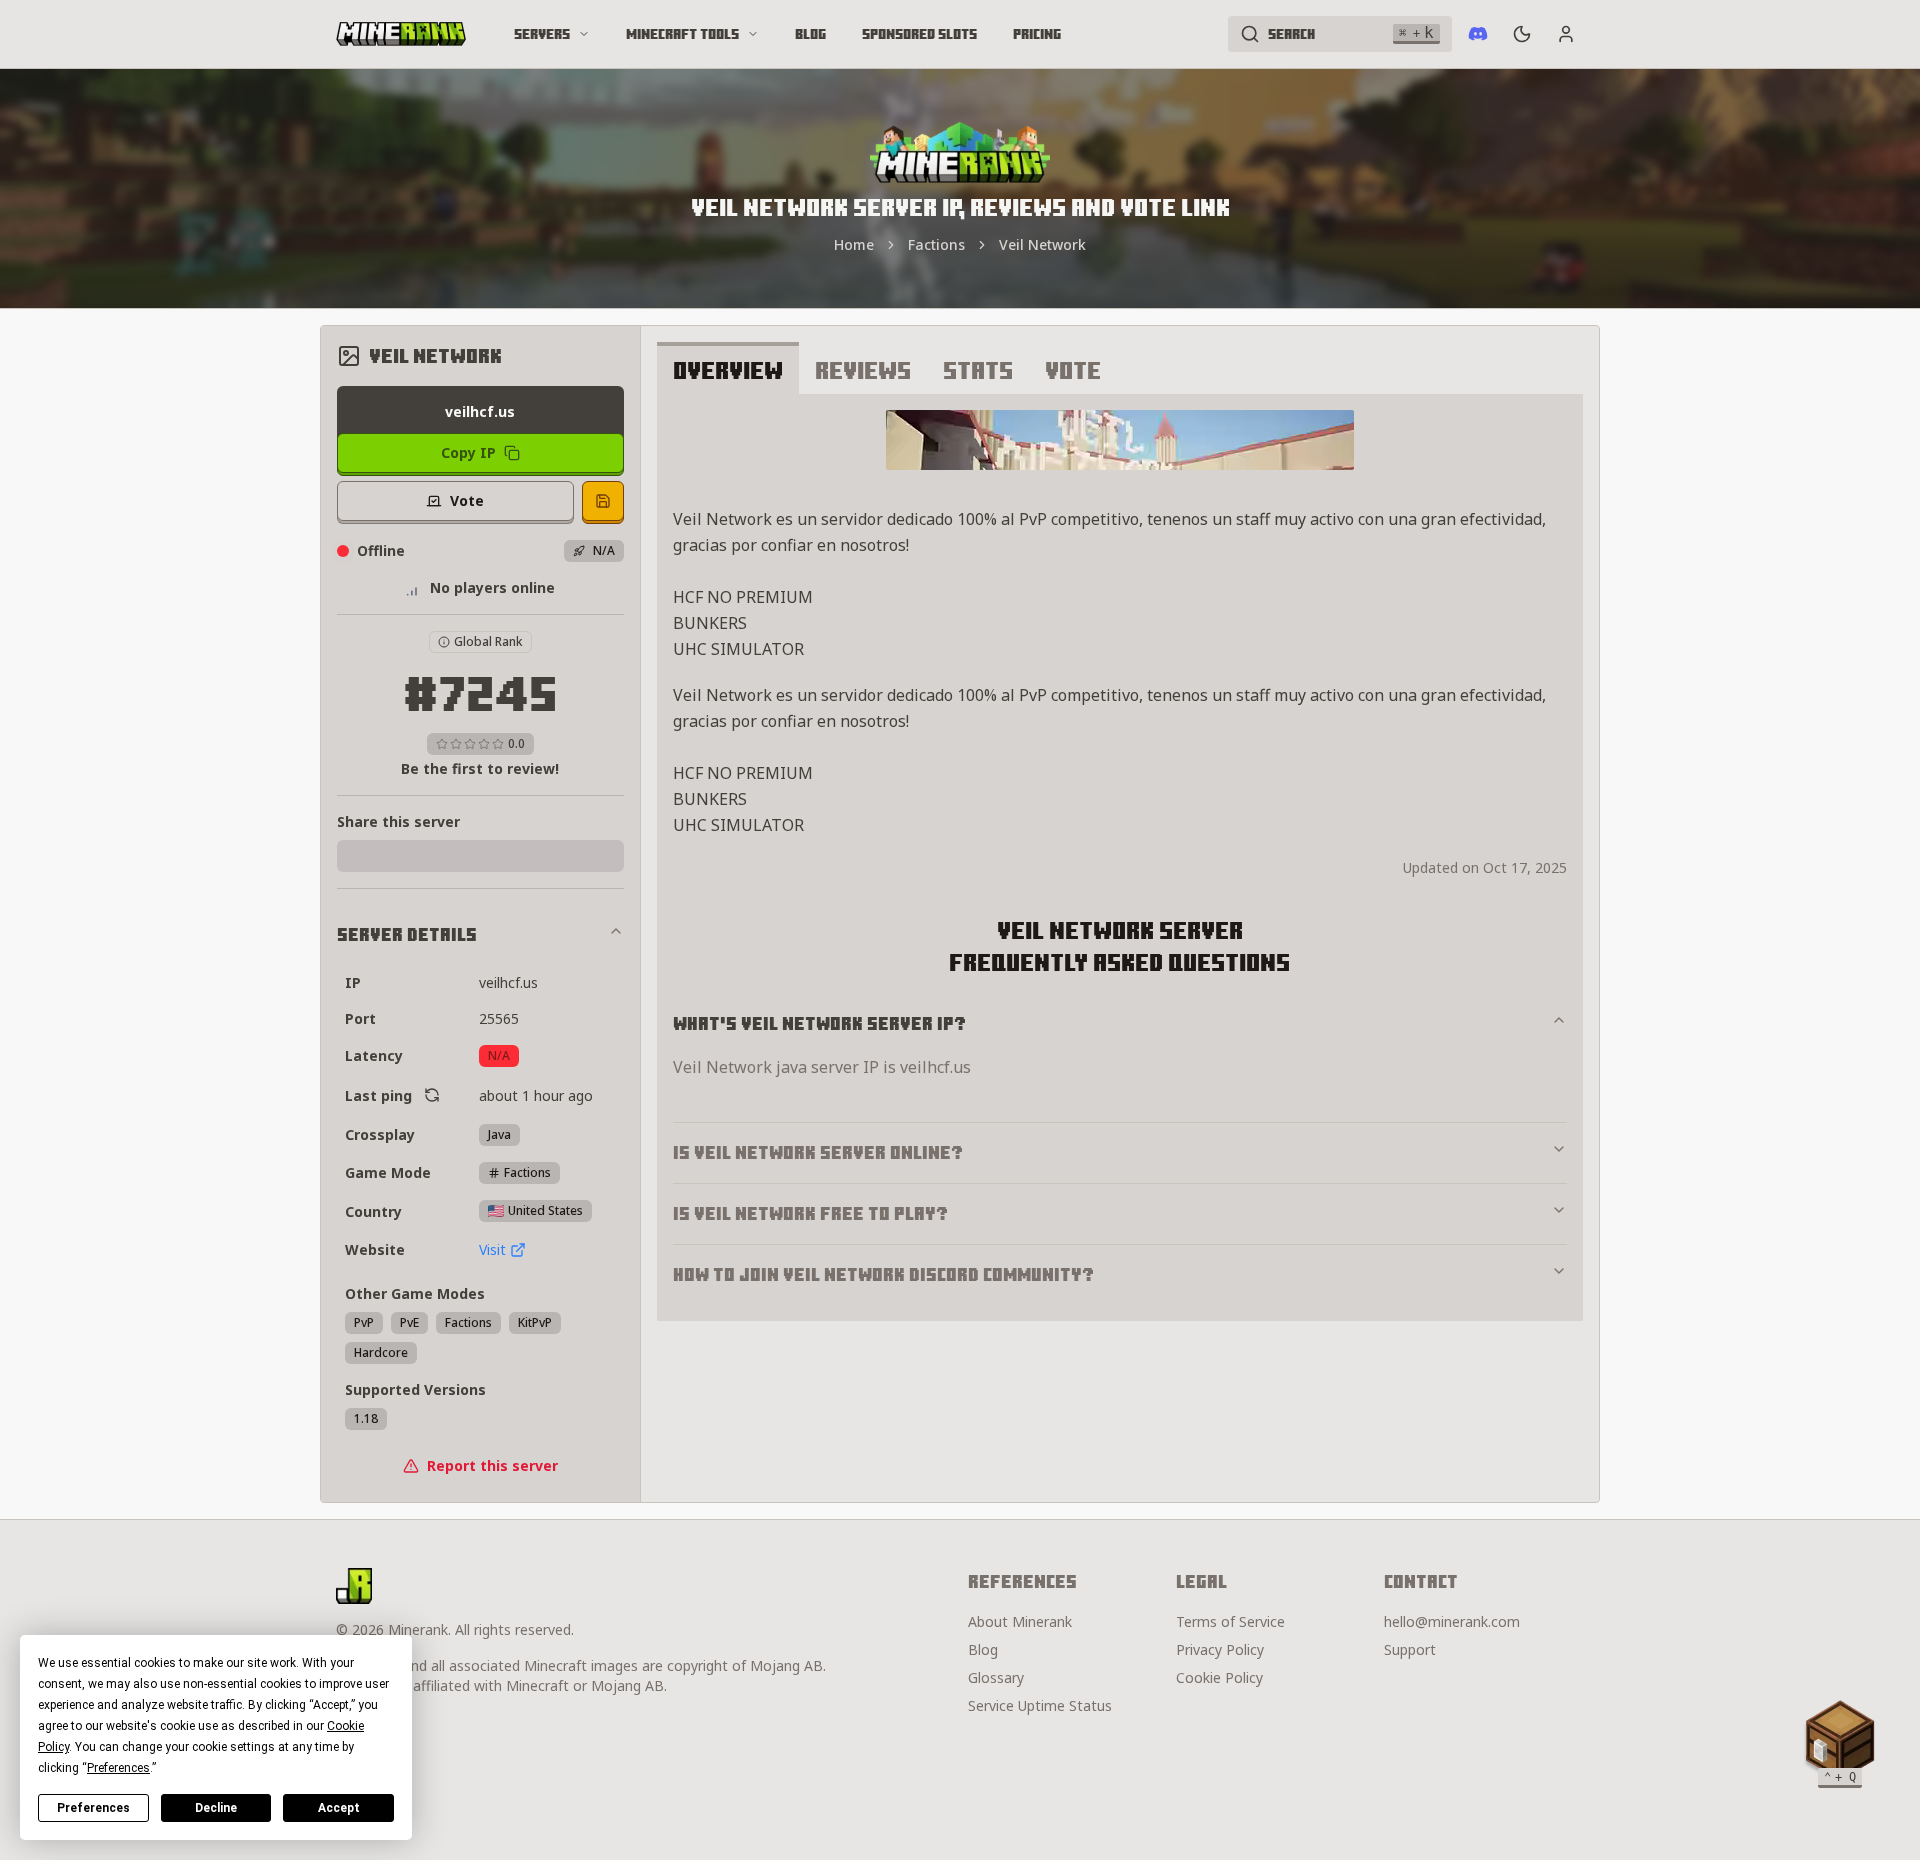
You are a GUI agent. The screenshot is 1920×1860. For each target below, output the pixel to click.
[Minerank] (401, 34)
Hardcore (381, 1352)
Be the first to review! (480, 768)
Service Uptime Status (1040, 1705)
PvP (364, 1322)
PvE (409, 1322)
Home (854, 244)
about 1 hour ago (536, 1095)
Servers (542, 34)
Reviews (863, 370)
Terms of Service (1230, 1621)
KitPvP (535, 1322)
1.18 (366, 1418)
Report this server (492, 1465)
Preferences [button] (118, 1768)
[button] (1840, 1740)
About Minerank (1020, 1621)
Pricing (1037, 34)
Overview (728, 370)
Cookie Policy (1219, 1677)
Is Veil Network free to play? (810, 1213)
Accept (339, 1808)
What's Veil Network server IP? (819, 1023)
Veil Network (1042, 244)
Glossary (996, 1677)
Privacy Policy (1220, 1649)
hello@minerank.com (1452, 1621)
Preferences (93, 1808)
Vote (1073, 370)
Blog (810, 34)
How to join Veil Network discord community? (883, 1274)
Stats (978, 370)
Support (1410, 1649)
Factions (936, 244)
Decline (216, 1808)
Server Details (407, 934)
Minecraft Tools (682, 34)
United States (545, 1210)
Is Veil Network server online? (818, 1152)
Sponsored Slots (919, 34)
